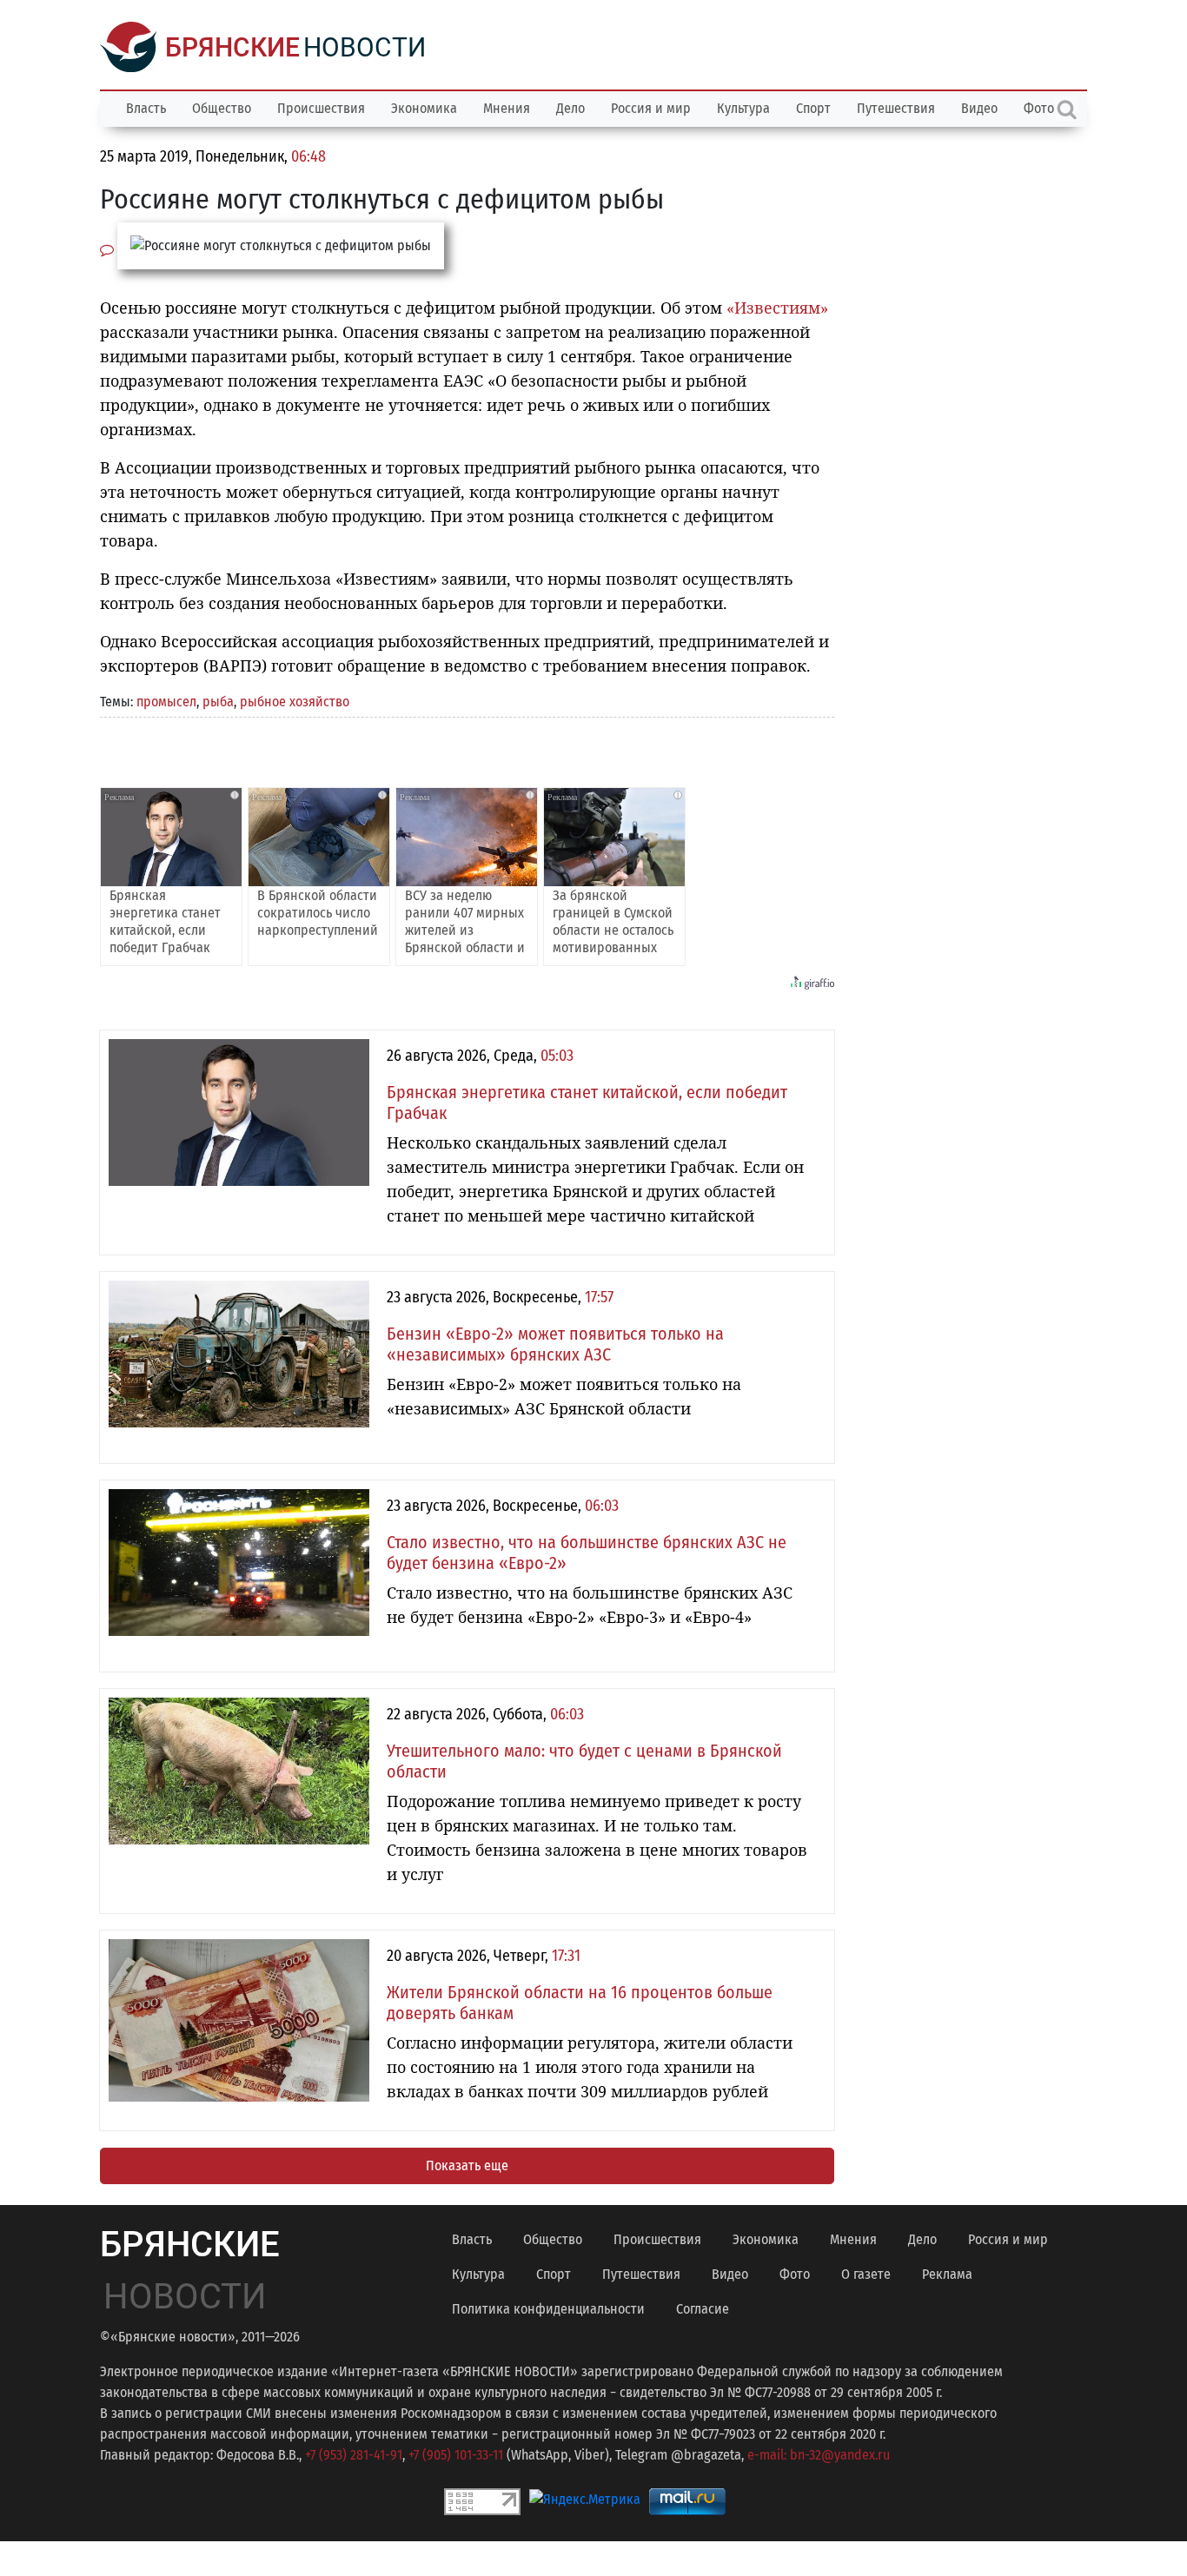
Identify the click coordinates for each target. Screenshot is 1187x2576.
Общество (222, 108)
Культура (743, 108)
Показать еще (467, 2165)
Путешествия (896, 108)
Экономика (424, 108)
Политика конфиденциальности (548, 2309)
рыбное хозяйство (295, 702)
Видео (979, 108)
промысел (166, 702)
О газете (866, 2274)
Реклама (947, 2274)
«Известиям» (777, 308)
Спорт (813, 108)
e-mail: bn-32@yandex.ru (819, 2455)
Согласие (703, 2309)
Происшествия (321, 108)
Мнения (507, 108)
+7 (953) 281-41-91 (354, 2455)
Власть (146, 108)
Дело (570, 108)
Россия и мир (651, 108)
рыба (218, 702)
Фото (795, 2274)
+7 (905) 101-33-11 (456, 2455)
